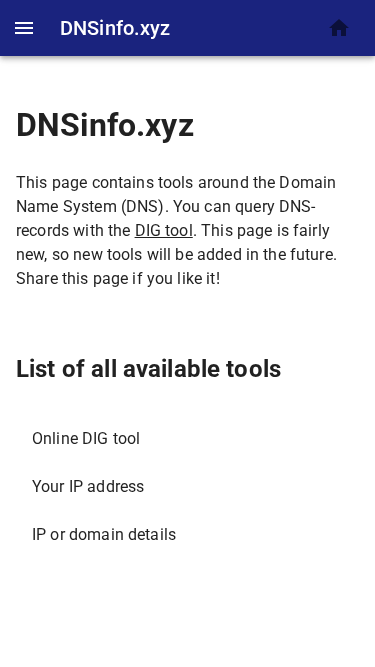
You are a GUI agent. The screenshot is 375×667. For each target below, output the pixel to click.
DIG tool (164, 230)
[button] (187, 439)
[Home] (339, 28)
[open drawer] (24, 28)
